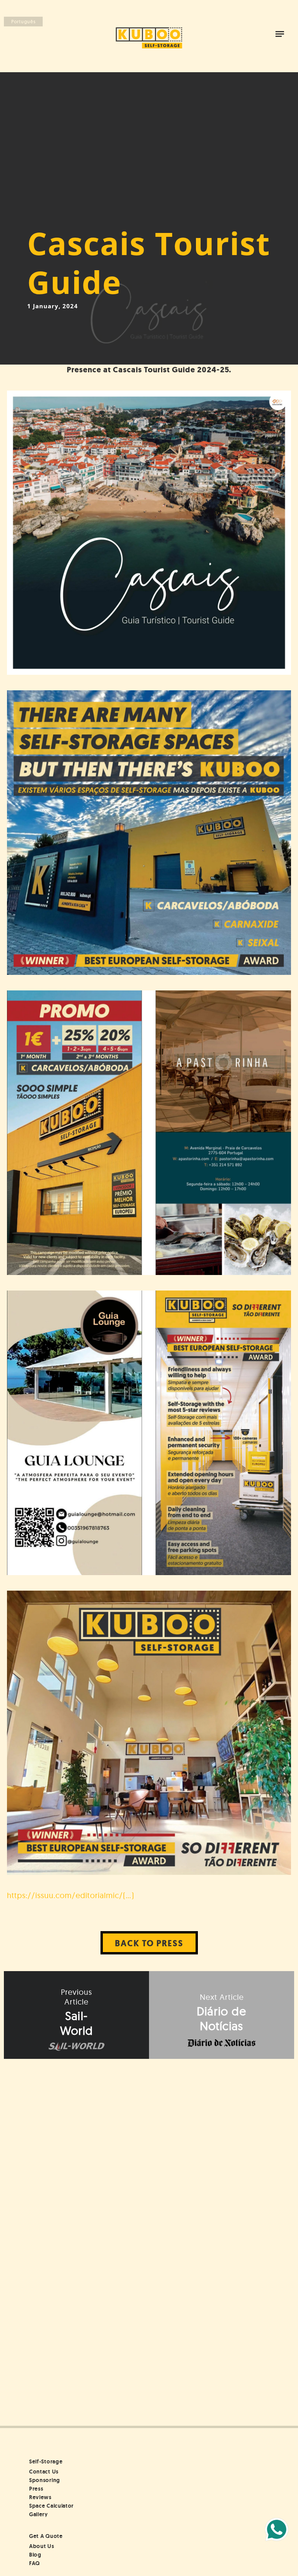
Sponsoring (45, 2480)
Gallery (39, 2514)
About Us (42, 2546)
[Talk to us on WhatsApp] (277, 2529)
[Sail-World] (76, 2015)
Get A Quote (46, 2536)
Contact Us (44, 2472)
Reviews (40, 2497)
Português (23, 22)
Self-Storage (46, 2461)
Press (36, 2489)
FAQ (35, 2563)
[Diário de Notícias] (222, 2015)
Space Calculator (51, 2506)
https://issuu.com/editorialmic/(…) (71, 1895)
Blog (35, 2555)
